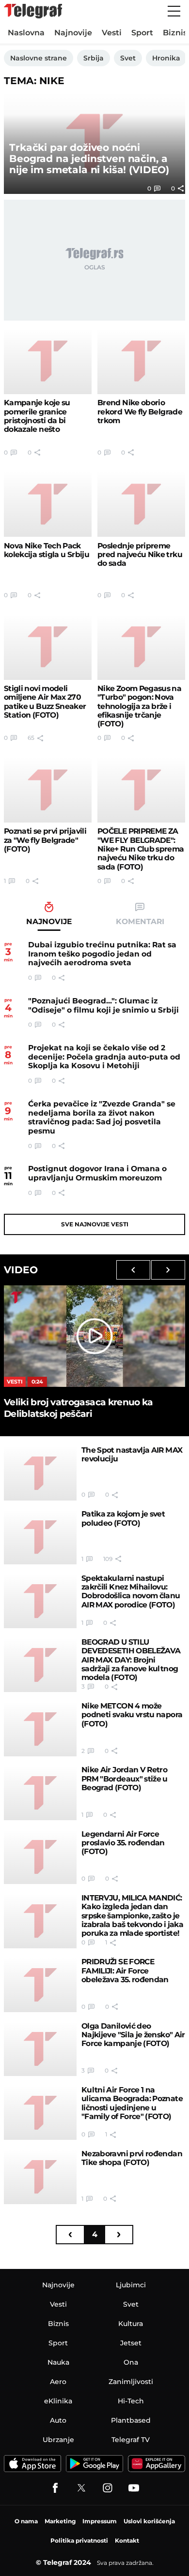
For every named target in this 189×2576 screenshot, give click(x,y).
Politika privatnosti (79, 2540)
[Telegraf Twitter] (81, 2488)
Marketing (60, 2521)
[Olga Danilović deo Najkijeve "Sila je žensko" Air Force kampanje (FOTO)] (40, 2049)
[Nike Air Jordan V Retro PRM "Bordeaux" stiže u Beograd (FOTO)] (40, 1793)
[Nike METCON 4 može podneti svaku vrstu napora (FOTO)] (40, 1729)
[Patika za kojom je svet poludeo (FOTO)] (40, 1537)
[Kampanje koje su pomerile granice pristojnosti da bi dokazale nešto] (48, 361)
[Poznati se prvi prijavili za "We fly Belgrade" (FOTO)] (48, 790)
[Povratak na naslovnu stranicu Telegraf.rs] (33, 11)
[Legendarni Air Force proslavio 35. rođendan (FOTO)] (40, 1857)
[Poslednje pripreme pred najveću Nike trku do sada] (141, 504)
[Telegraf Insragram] (108, 2488)
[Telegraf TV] (134, 2488)
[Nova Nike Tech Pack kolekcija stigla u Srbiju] (48, 504)
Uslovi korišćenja (149, 2521)
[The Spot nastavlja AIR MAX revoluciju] (40, 1473)
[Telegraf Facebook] (55, 2488)
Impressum (100, 2521)
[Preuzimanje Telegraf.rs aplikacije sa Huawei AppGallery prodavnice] (157, 2464)
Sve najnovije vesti (95, 1224)
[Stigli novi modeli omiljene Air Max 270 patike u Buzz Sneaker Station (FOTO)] (48, 647)
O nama (26, 2521)
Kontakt (127, 2540)
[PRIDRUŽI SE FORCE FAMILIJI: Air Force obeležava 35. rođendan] (40, 1985)
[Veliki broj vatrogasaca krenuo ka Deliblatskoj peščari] (94, 1336)
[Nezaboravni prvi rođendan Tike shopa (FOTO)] (40, 2177)
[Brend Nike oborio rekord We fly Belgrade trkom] (141, 361)
